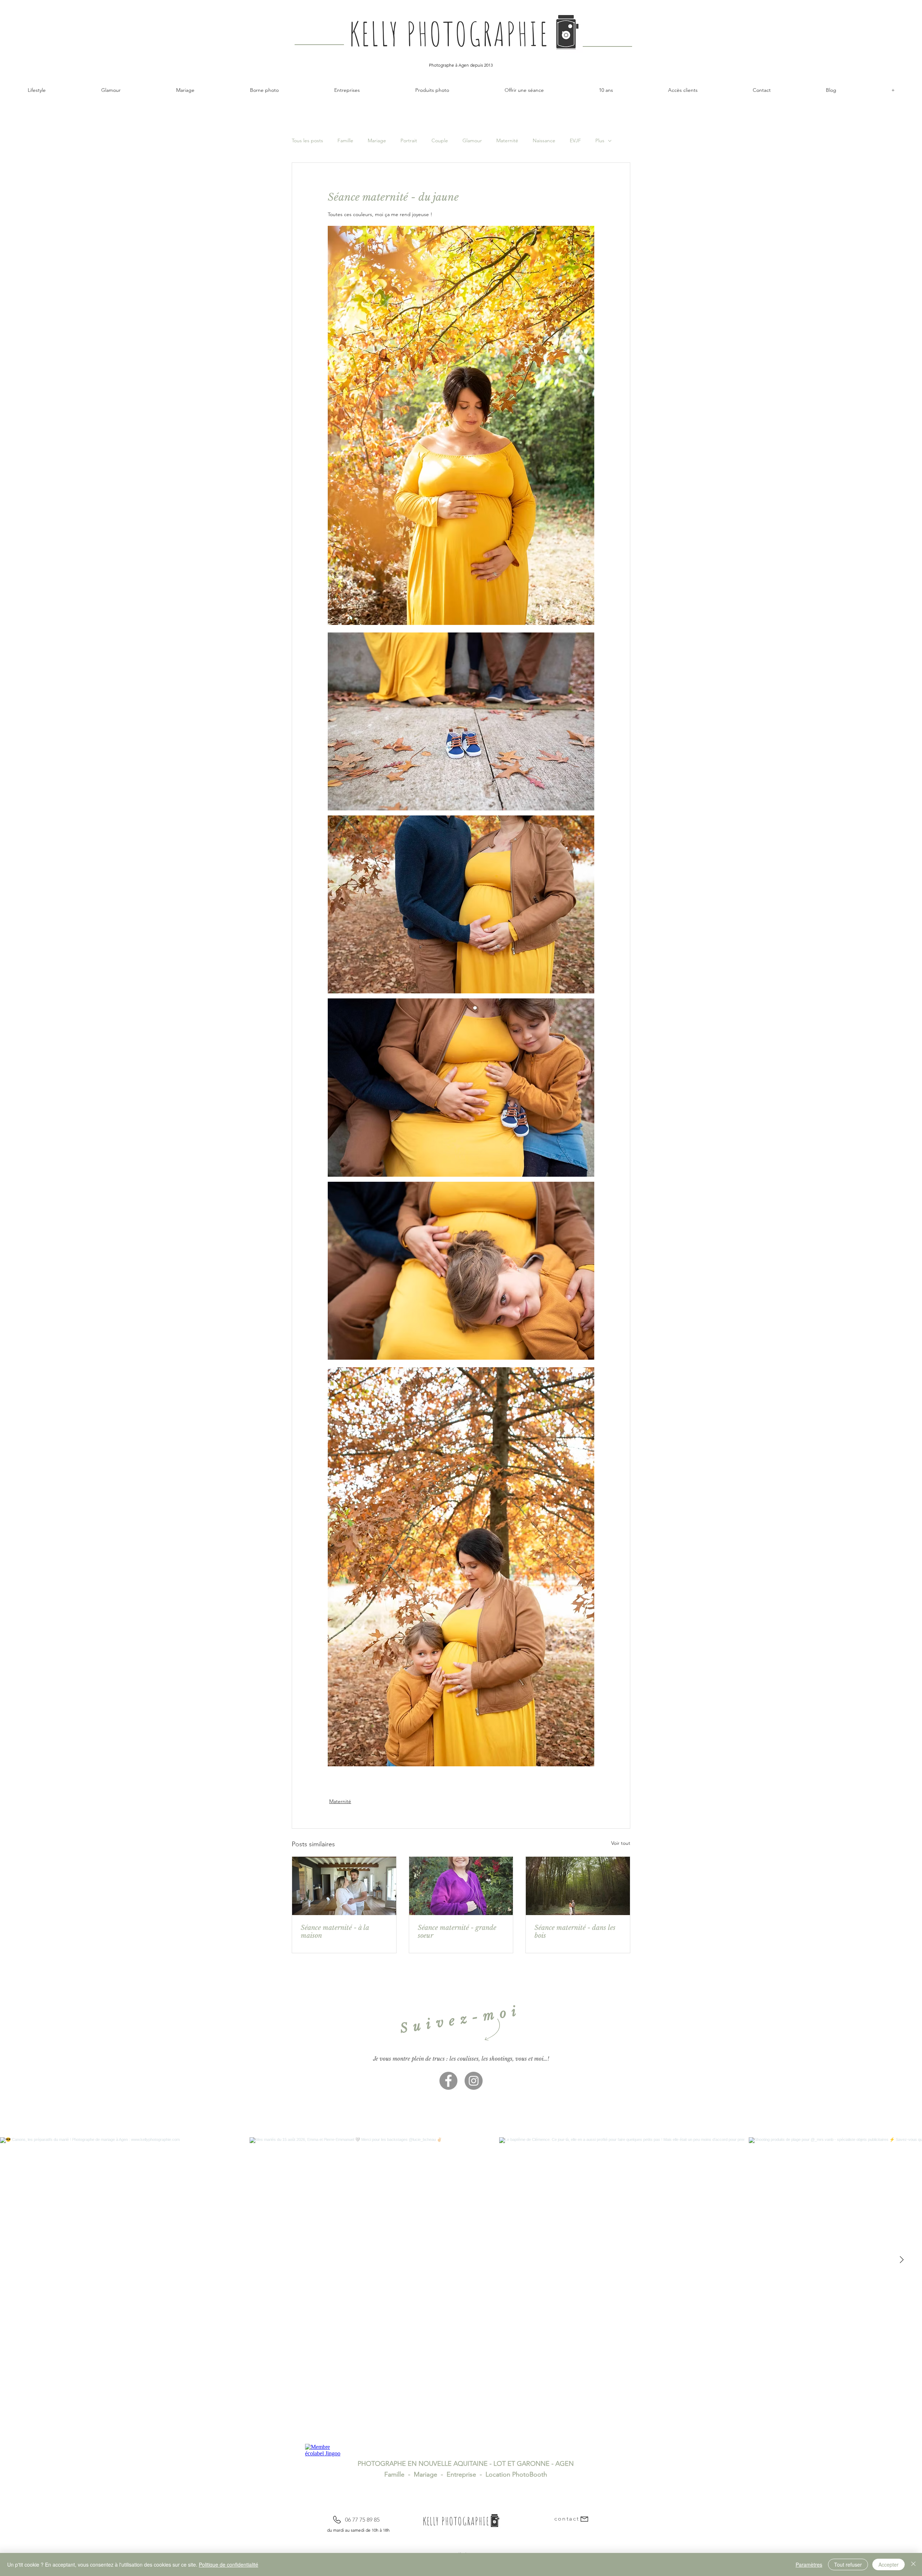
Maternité (507, 141)
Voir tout (621, 1843)
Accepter (889, 2564)
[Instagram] (474, 2081)
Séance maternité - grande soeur (457, 1932)
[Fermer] (913, 2564)
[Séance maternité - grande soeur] (461, 1886)
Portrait (409, 141)
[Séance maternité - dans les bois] (578, 1886)
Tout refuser (848, 2564)
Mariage (377, 141)
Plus (600, 141)
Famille (345, 141)
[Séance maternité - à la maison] (344, 1886)
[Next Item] (901, 2260)
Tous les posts (307, 141)
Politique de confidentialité (229, 2564)
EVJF (575, 141)
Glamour (472, 141)
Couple (440, 141)
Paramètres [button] (809, 2564)
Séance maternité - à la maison (335, 1932)
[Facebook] (448, 2081)
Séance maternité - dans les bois (575, 1932)
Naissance (544, 141)
